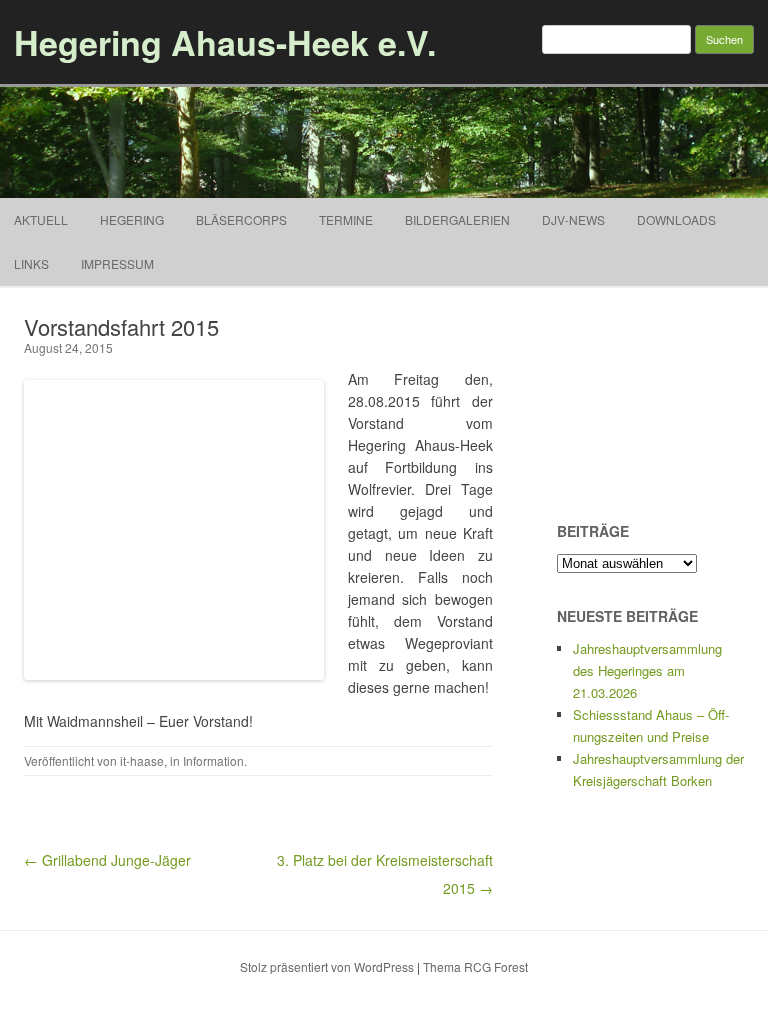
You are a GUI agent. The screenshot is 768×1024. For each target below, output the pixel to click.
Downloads (676, 219)
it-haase (142, 760)
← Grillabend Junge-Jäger (107, 860)
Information (213, 760)
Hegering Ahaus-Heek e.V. (225, 42)
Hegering (132, 219)
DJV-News (573, 219)
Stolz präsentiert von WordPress (327, 966)
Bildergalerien (457, 219)
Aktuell (41, 219)
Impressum (117, 263)
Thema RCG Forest (475, 966)
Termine (346, 219)
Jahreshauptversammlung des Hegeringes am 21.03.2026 (647, 670)
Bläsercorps (241, 219)
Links (31, 263)
